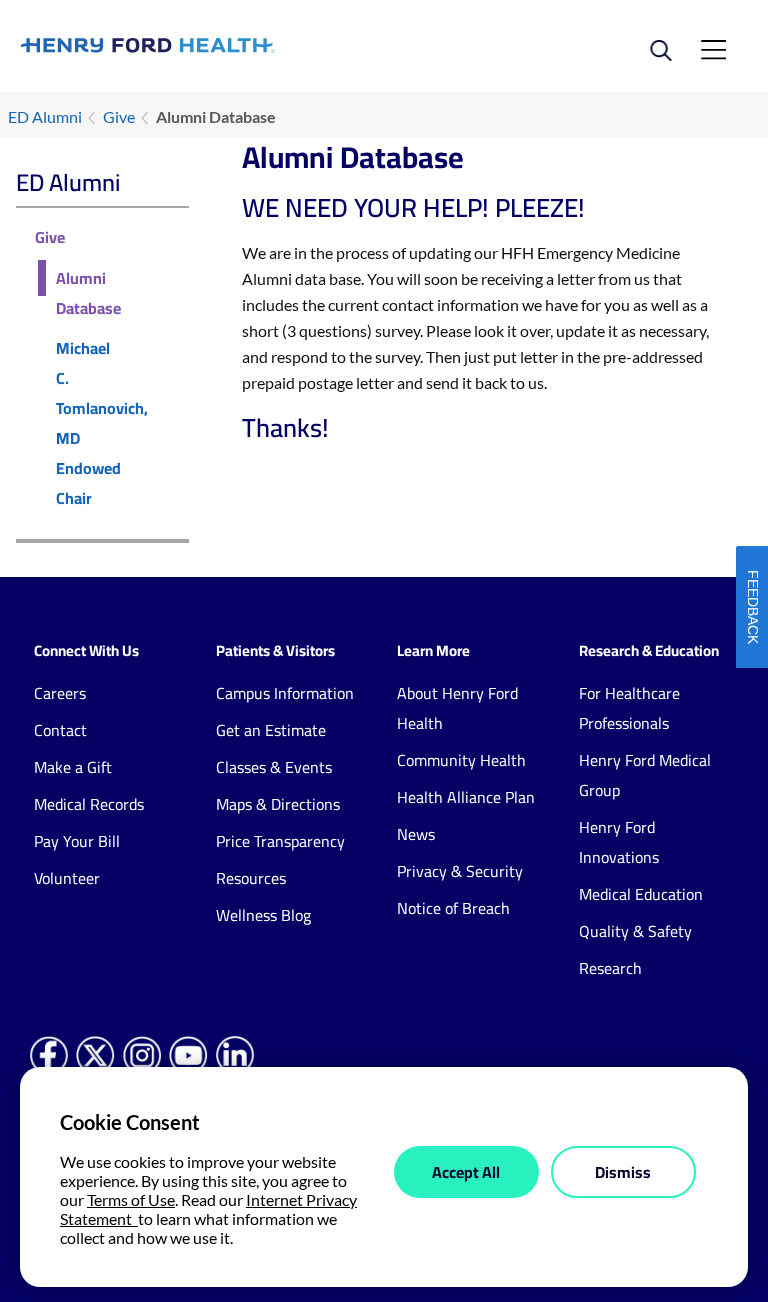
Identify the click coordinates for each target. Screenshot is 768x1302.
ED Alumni (45, 116)
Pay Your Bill (77, 841)
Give (119, 116)
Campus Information (285, 693)
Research (610, 968)
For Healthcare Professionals (629, 708)
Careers (60, 693)
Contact (60, 730)
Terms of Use (131, 1199)
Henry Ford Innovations (619, 842)
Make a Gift (73, 767)
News (416, 834)
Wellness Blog (263, 915)
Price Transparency (280, 841)
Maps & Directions (278, 804)
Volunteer (67, 878)
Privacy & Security (460, 871)
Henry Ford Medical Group (645, 775)
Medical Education (641, 894)
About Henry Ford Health (457, 708)
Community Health (461, 760)
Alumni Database (88, 293)
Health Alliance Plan (466, 797)
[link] (202, 45)
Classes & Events (274, 767)
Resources (251, 878)
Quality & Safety (635, 931)
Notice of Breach (453, 908)
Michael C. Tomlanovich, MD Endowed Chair (102, 423)
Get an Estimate (271, 730)
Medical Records (89, 804)
